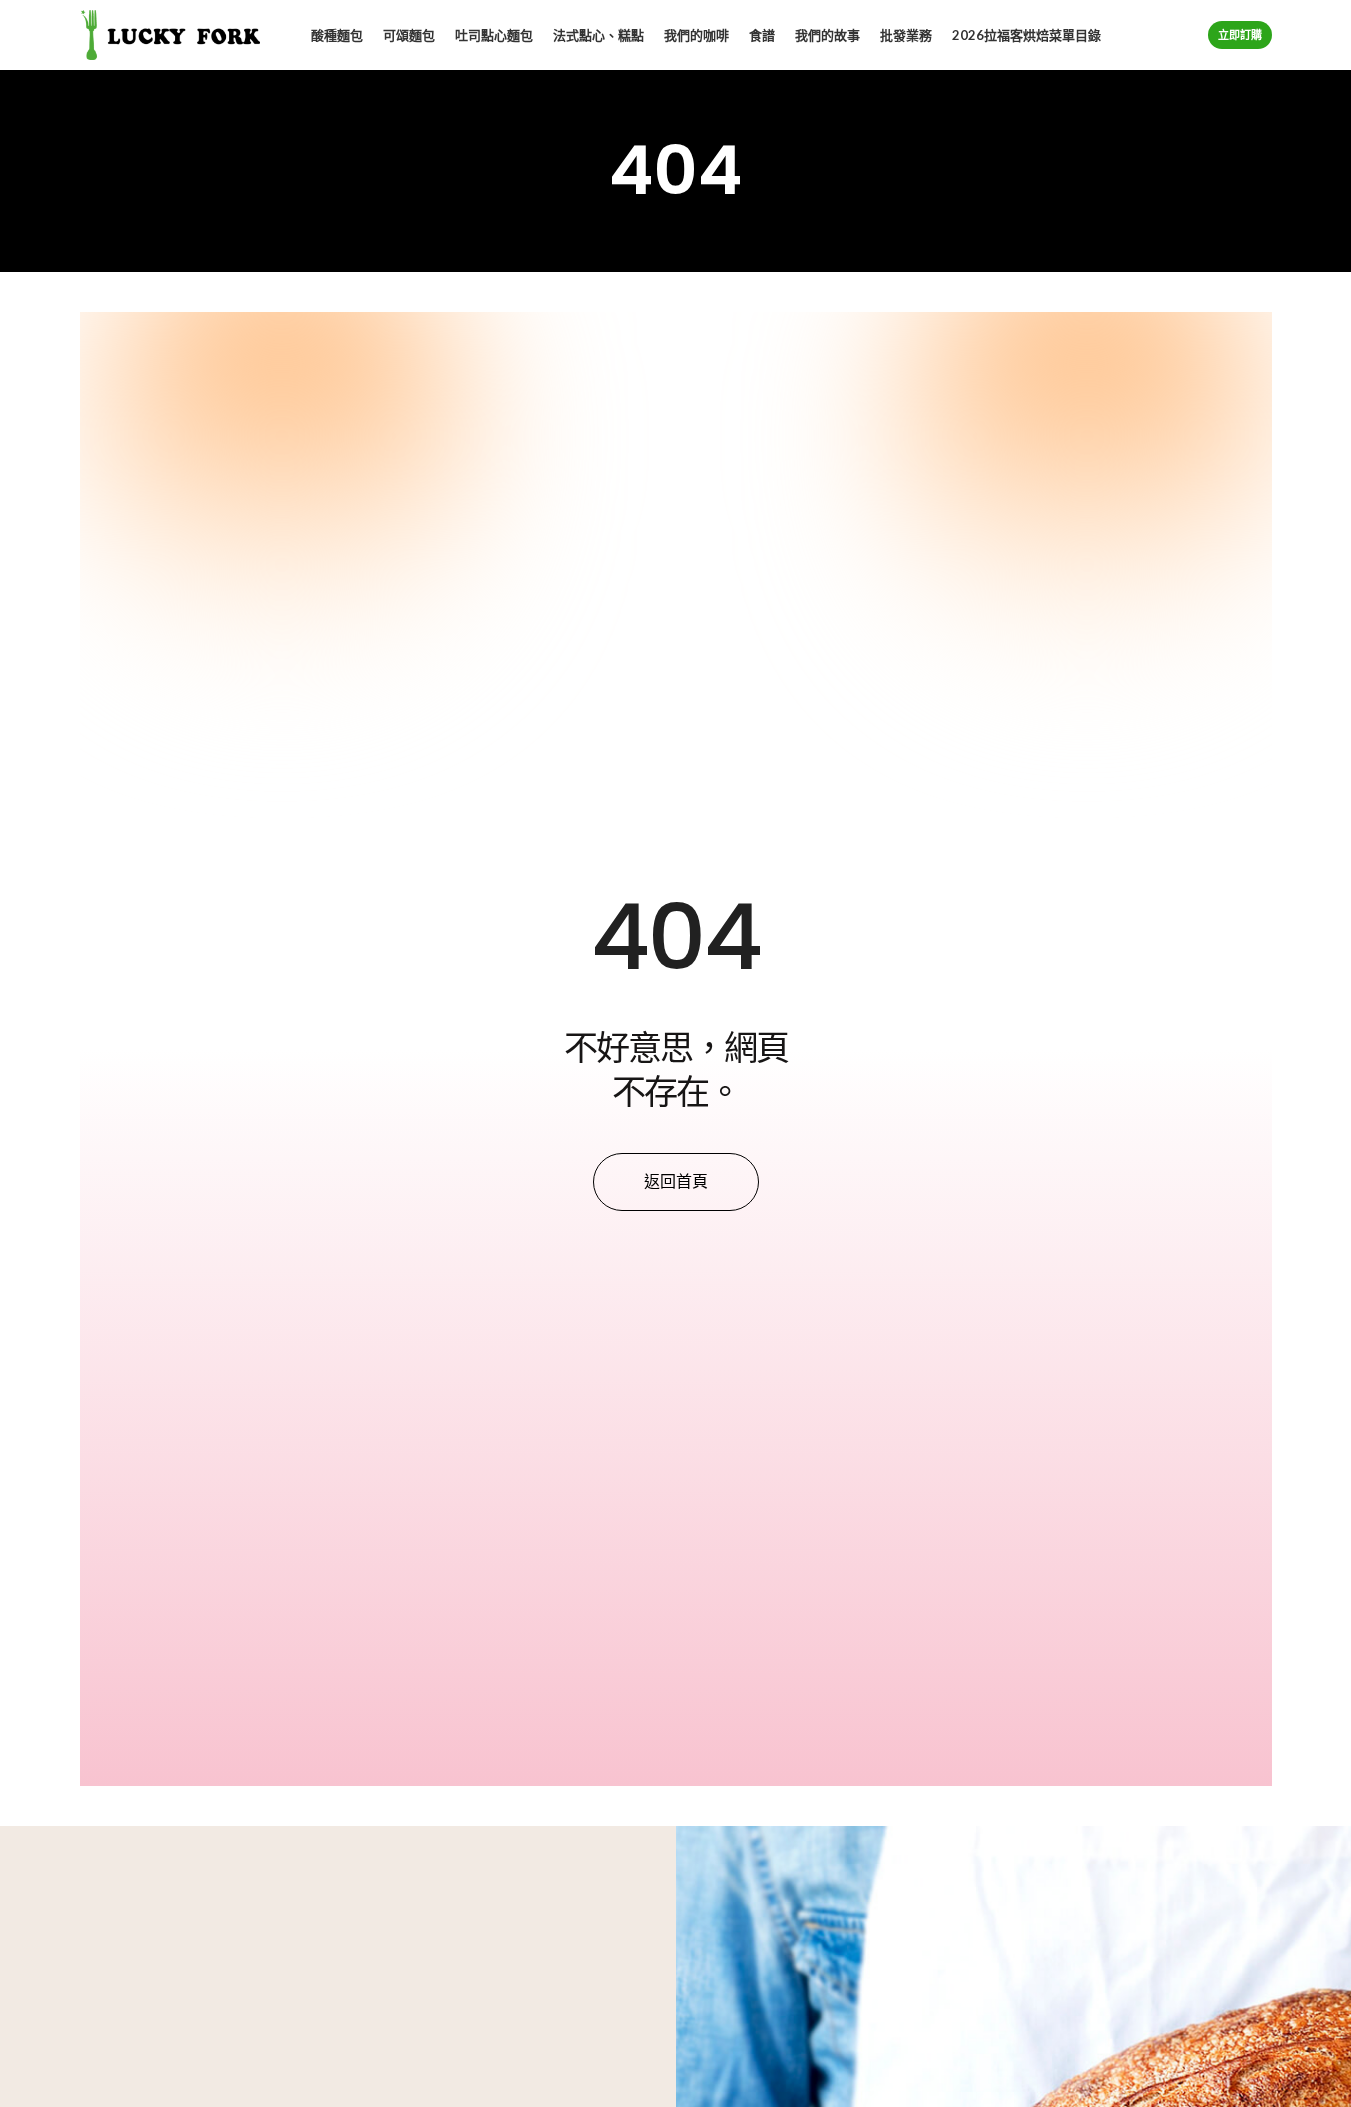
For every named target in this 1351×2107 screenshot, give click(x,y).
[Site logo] (170, 33)
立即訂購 (1240, 34)
